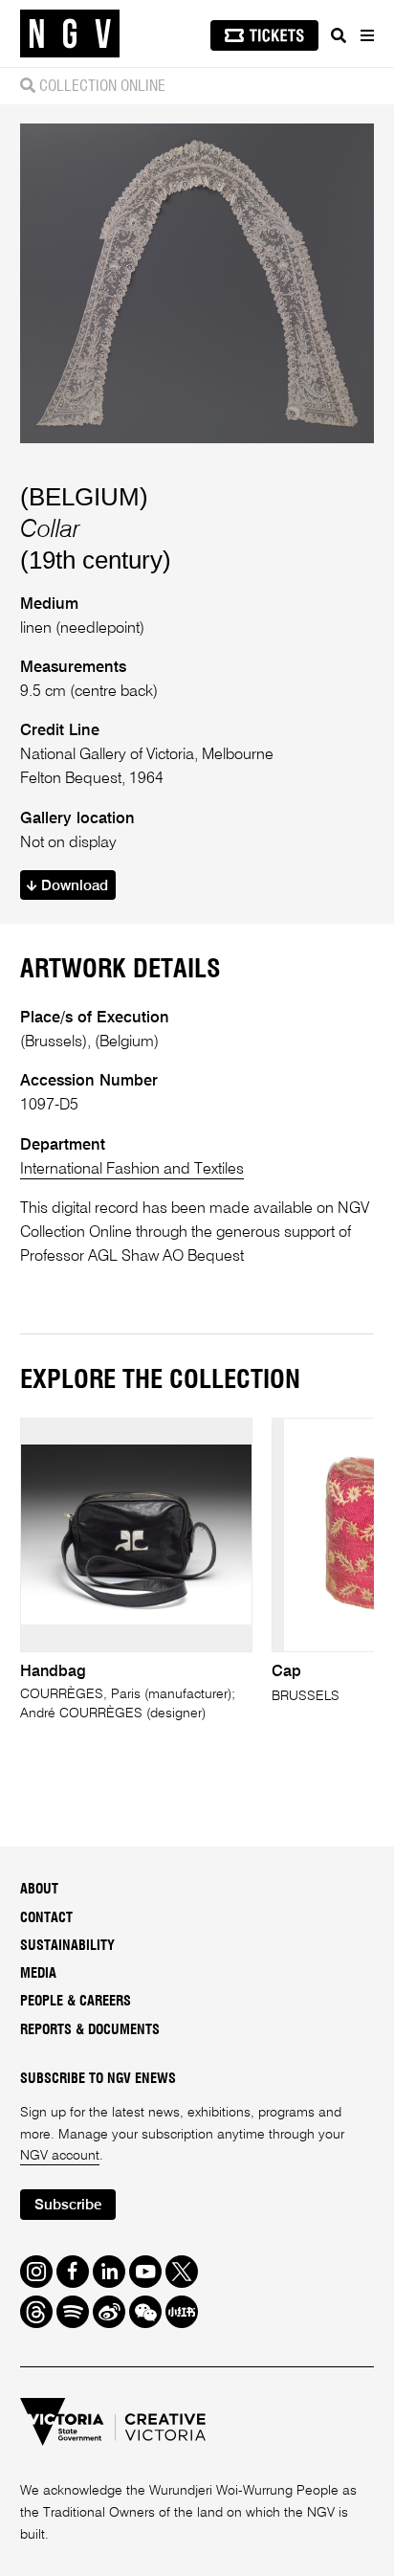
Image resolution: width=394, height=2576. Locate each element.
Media (38, 1974)
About (39, 1890)
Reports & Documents (90, 2030)
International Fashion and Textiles (132, 1169)
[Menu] (366, 35)
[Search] (339, 35)
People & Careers (76, 2002)
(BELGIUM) (84, 497)
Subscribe (68, 2205)
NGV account (60, 2156)
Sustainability (67, 1946)
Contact (46, 1918)
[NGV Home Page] (70, 34)
